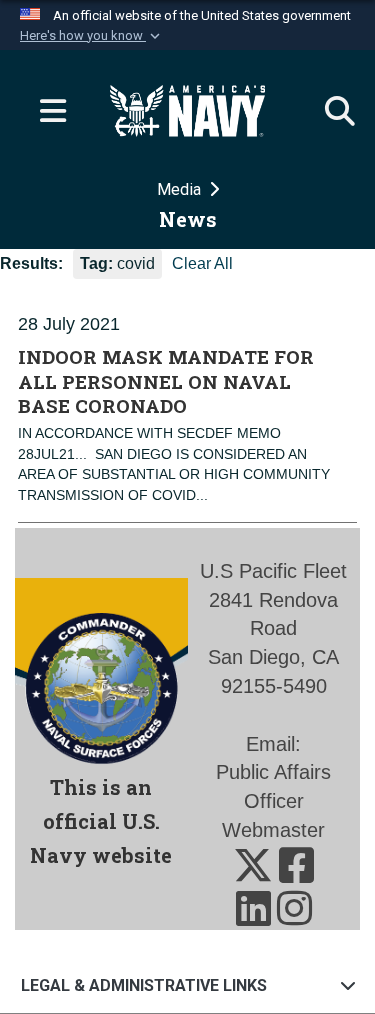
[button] (92, 36)
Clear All (202, 263)
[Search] (330, 111)
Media (181, 189)
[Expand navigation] (45, 111)
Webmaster (273, 830)
